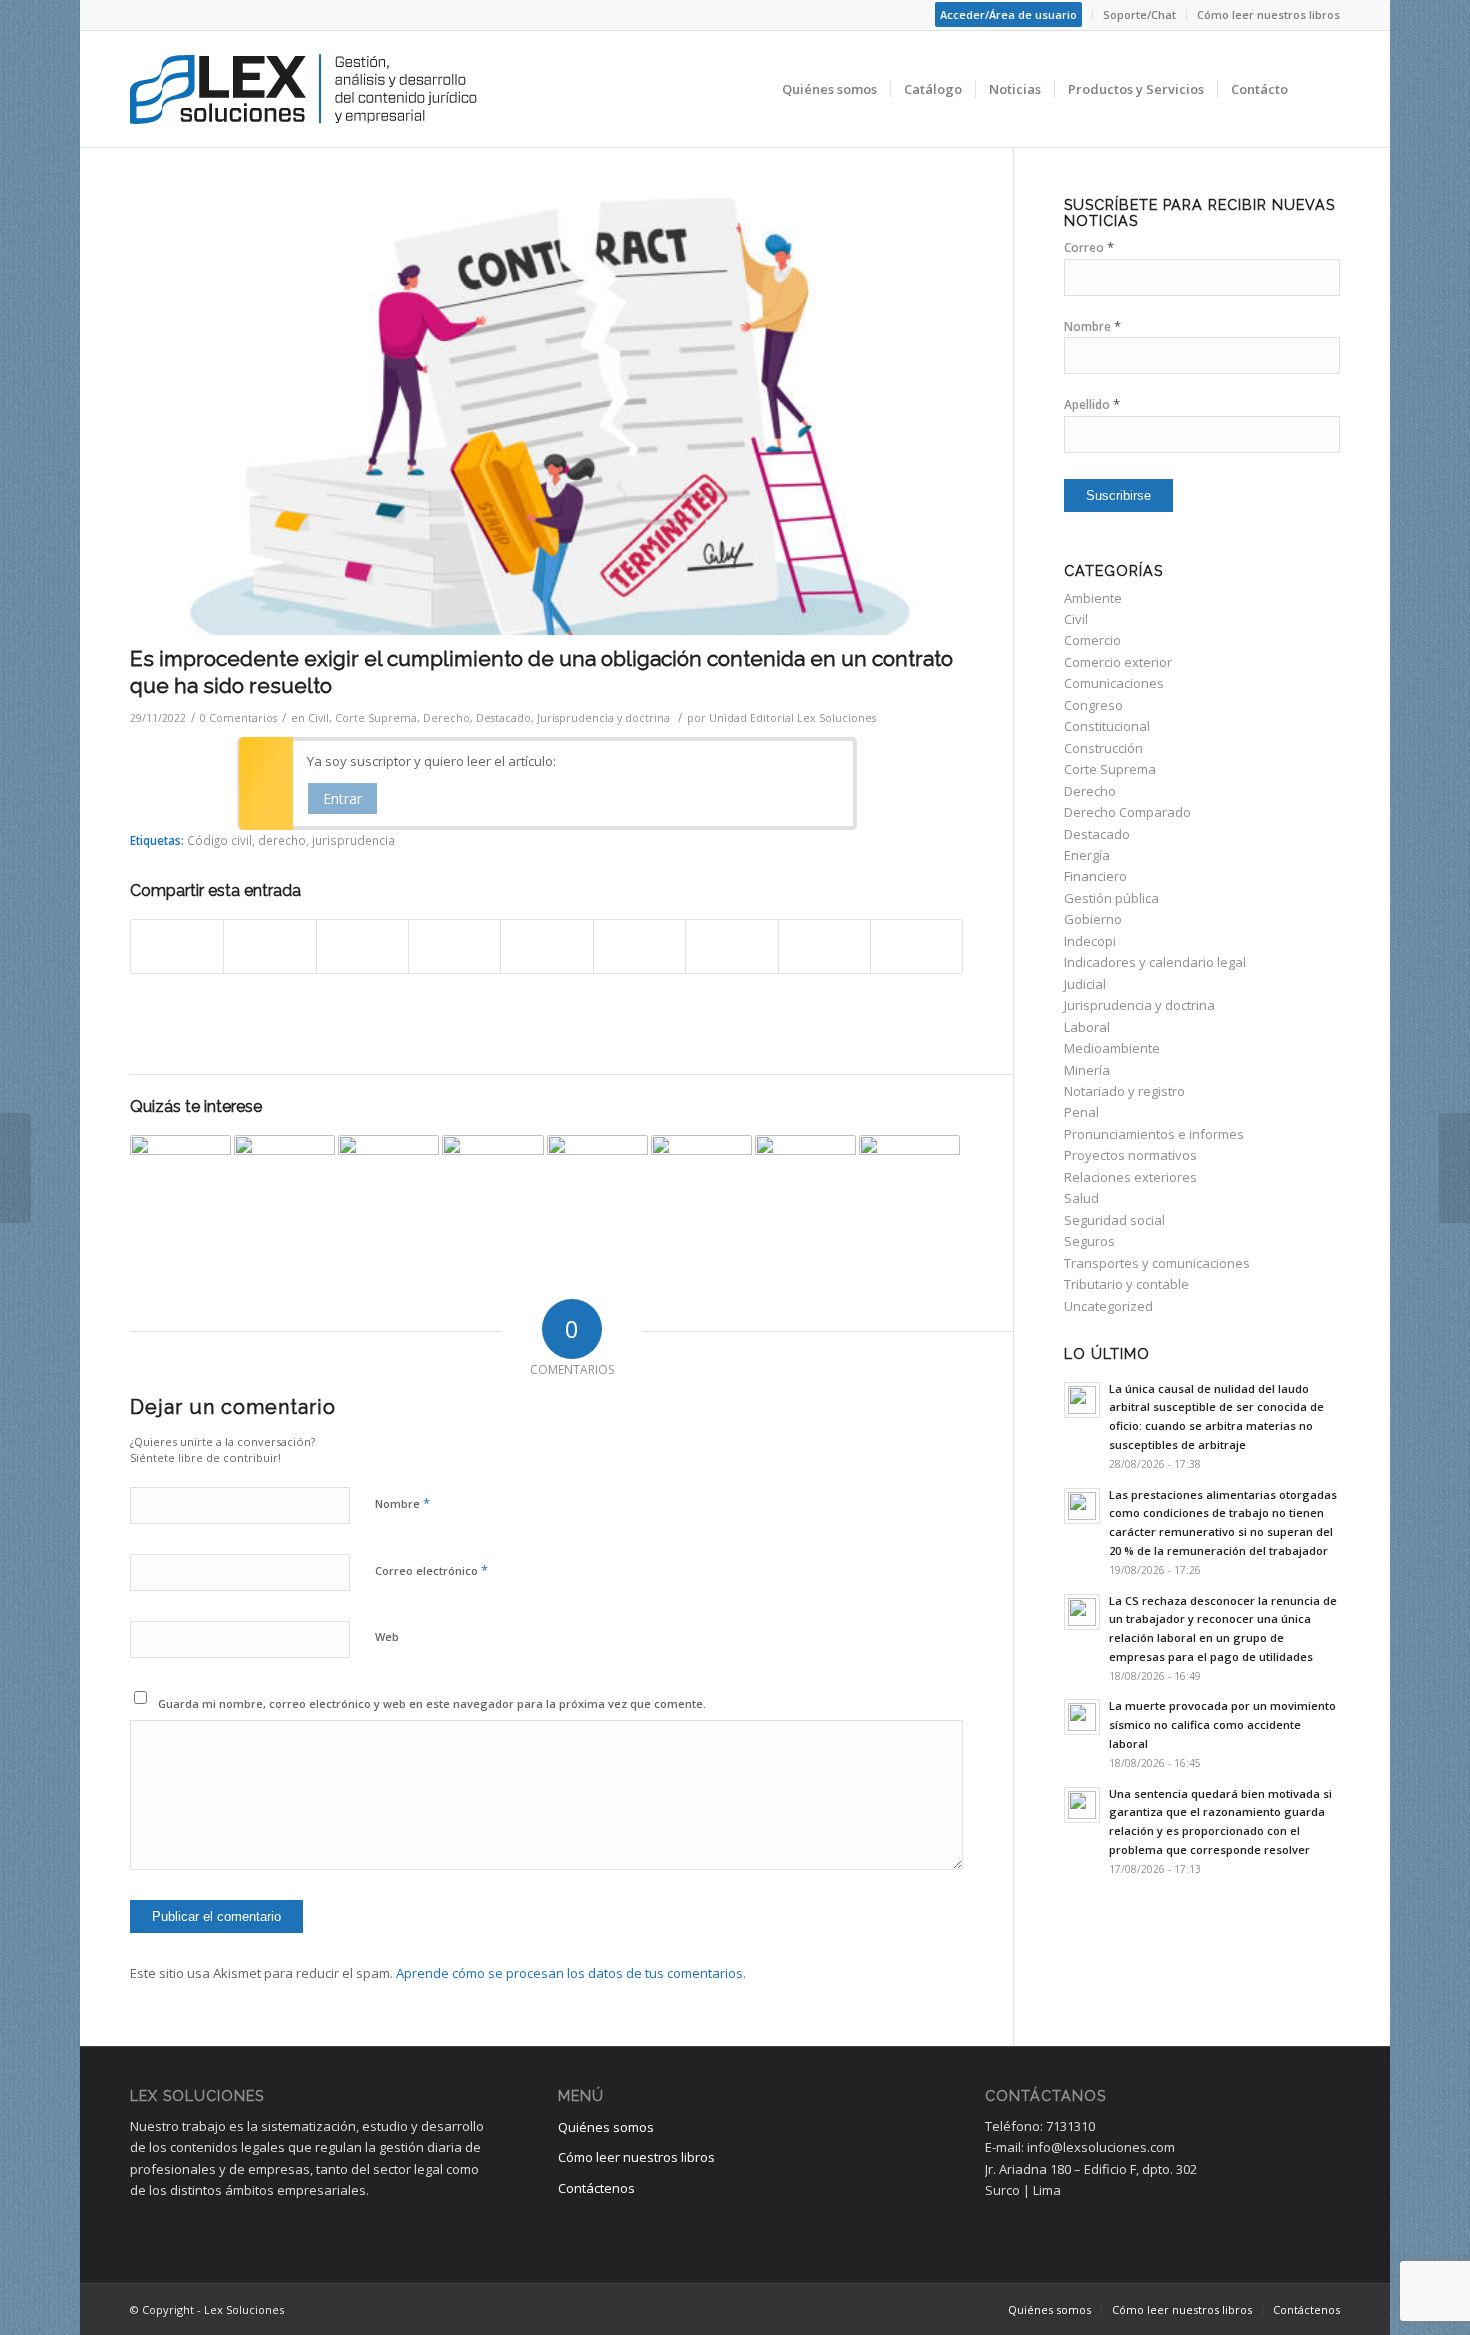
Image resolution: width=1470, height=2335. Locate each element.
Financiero (1095, 876)
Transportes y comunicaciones (1157, 1263)
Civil (318, 718)
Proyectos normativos (1130, 1155)
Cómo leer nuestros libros (1268, 14)
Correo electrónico (431, 1570)
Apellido (1092, 404)
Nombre (402, 1503)
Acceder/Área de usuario (1008, 14)
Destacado (503, 718)
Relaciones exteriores (1130, 1177)
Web (387, 1636)
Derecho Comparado (1127, 812)
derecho (282, 840)
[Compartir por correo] (916, 946)
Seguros (1089, 1241)
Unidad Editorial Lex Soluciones (792, 718)
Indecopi (1090, 941)
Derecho (446, 718)
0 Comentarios (238, 718)
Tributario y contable (1126, 1284)
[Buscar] (1320, 89)
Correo (1089, 247)
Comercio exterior (1118, 662)
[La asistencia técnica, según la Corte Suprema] (805, 1185)
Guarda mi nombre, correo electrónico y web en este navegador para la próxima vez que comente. (432, 1703)
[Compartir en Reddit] (824, 946)
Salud (1081, 1198)
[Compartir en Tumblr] (639, 946)
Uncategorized (1108, 1306)
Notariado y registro (1124, 1091)
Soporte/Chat (1139, 14)
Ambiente (1093, 598)
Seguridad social (1114, 1220)
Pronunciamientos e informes (1154, 1134)
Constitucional (1107, 726)
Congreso (1093, 705)
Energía (1087, 855)
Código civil (219, 840)
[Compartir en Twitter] (269, 946)
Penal (1081, 1112)
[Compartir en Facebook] (177, 946)
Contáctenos (596, 2188)
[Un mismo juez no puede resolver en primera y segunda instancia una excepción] (284, 1185)
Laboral (1087, 1027)
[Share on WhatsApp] (362, 946)
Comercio (1092, 640)
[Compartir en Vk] (731, 946)
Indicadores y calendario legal (1155, 962)
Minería (1087, 1070)
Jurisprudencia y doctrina (603, 718)
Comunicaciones (1114, 683)
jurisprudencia (353, 840)
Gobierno (1093, 919)
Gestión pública (1111, 898)
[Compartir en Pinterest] (454, 946)
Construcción (1103, 748)
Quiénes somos (606, 2127)
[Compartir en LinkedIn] (546, 946)
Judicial (1085, 984)
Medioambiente (1112, 1048)
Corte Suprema (376, 718)
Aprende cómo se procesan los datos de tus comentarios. (571, 1973)
